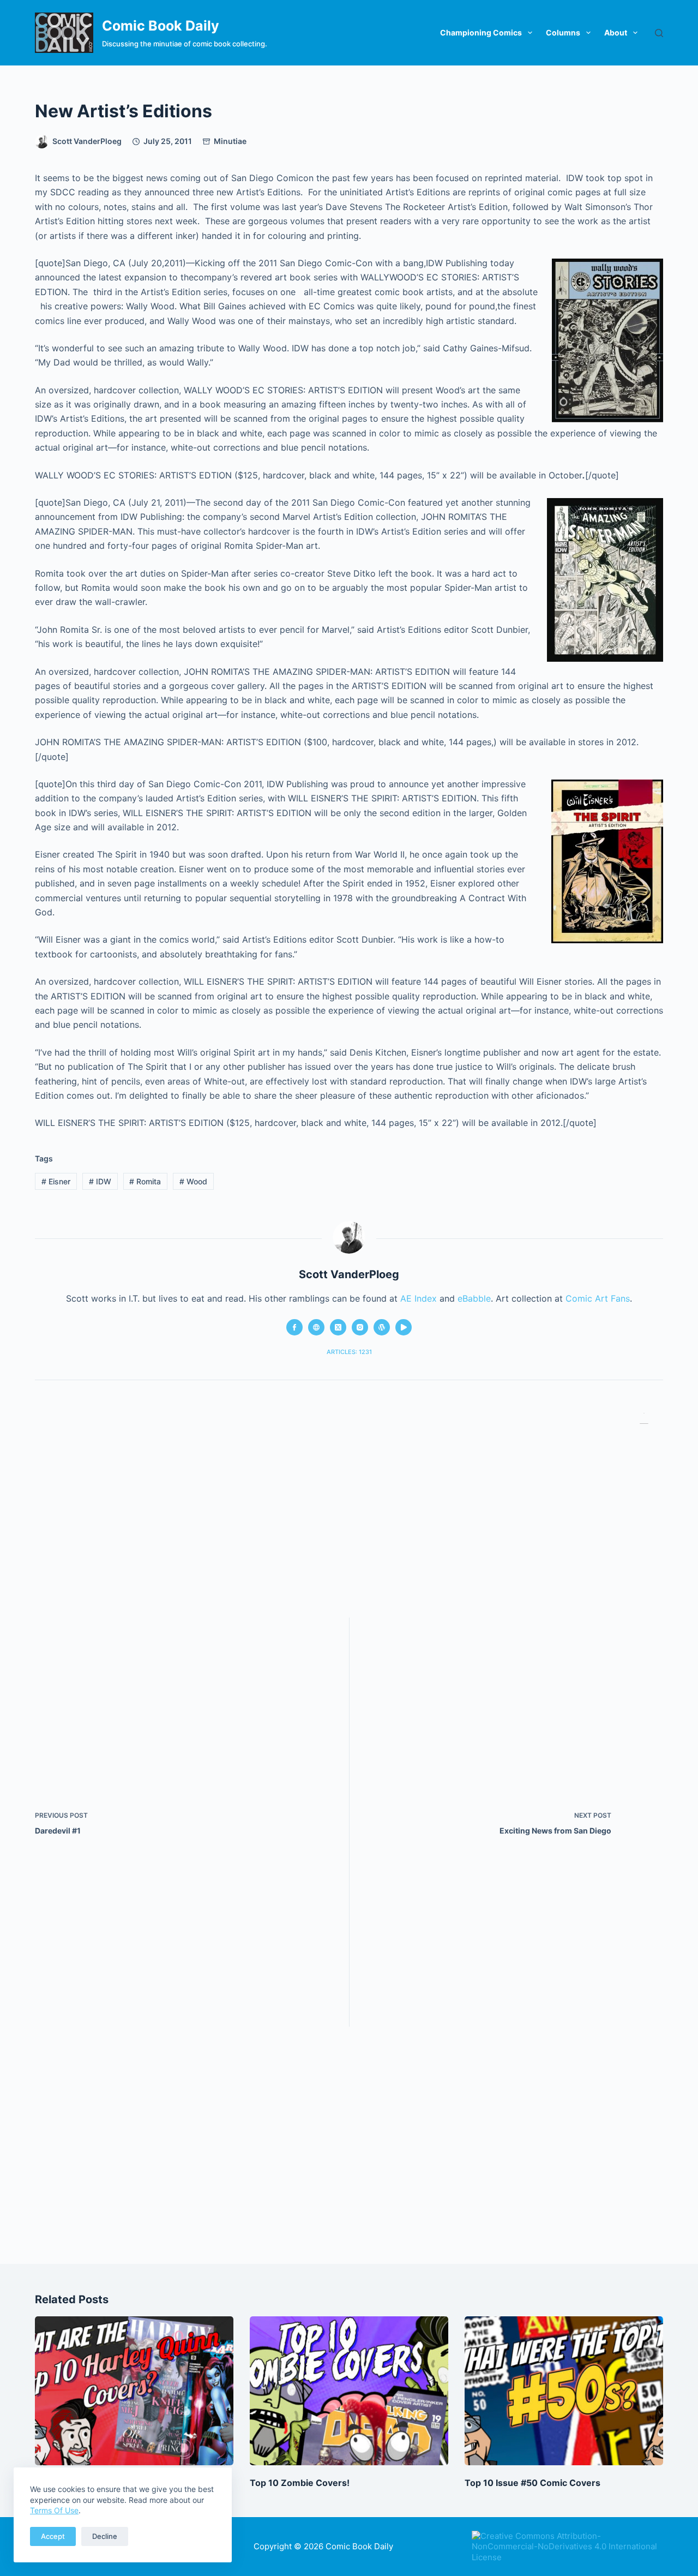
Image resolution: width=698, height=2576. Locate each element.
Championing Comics (481, 32)
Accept (53, 2536)
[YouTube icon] (404, 1327)
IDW (100, 1181)
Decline (105, 2536)
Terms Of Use (54, 2510)
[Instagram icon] (360, 1327)
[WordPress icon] (382, 1327)
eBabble (474, 1298)
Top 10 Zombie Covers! (300, 2483)
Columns (563, 32)
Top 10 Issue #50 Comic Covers (532, 2483)
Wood (193, 1181)
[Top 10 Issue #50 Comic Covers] (564, 2391)
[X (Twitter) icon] (338, 1327)
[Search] (659, 33)
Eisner (56, 1181)
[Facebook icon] (294, 1327)
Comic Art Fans (598, 1298)
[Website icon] (316, 1327)
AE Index (419, 1298)
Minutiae (230, 141)
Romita (145, 1181)
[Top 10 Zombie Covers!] (349, 2391)
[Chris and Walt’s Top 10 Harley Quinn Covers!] (134, 2391)
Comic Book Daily (161, 26)
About (616, 32)
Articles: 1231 (349, 1352)
